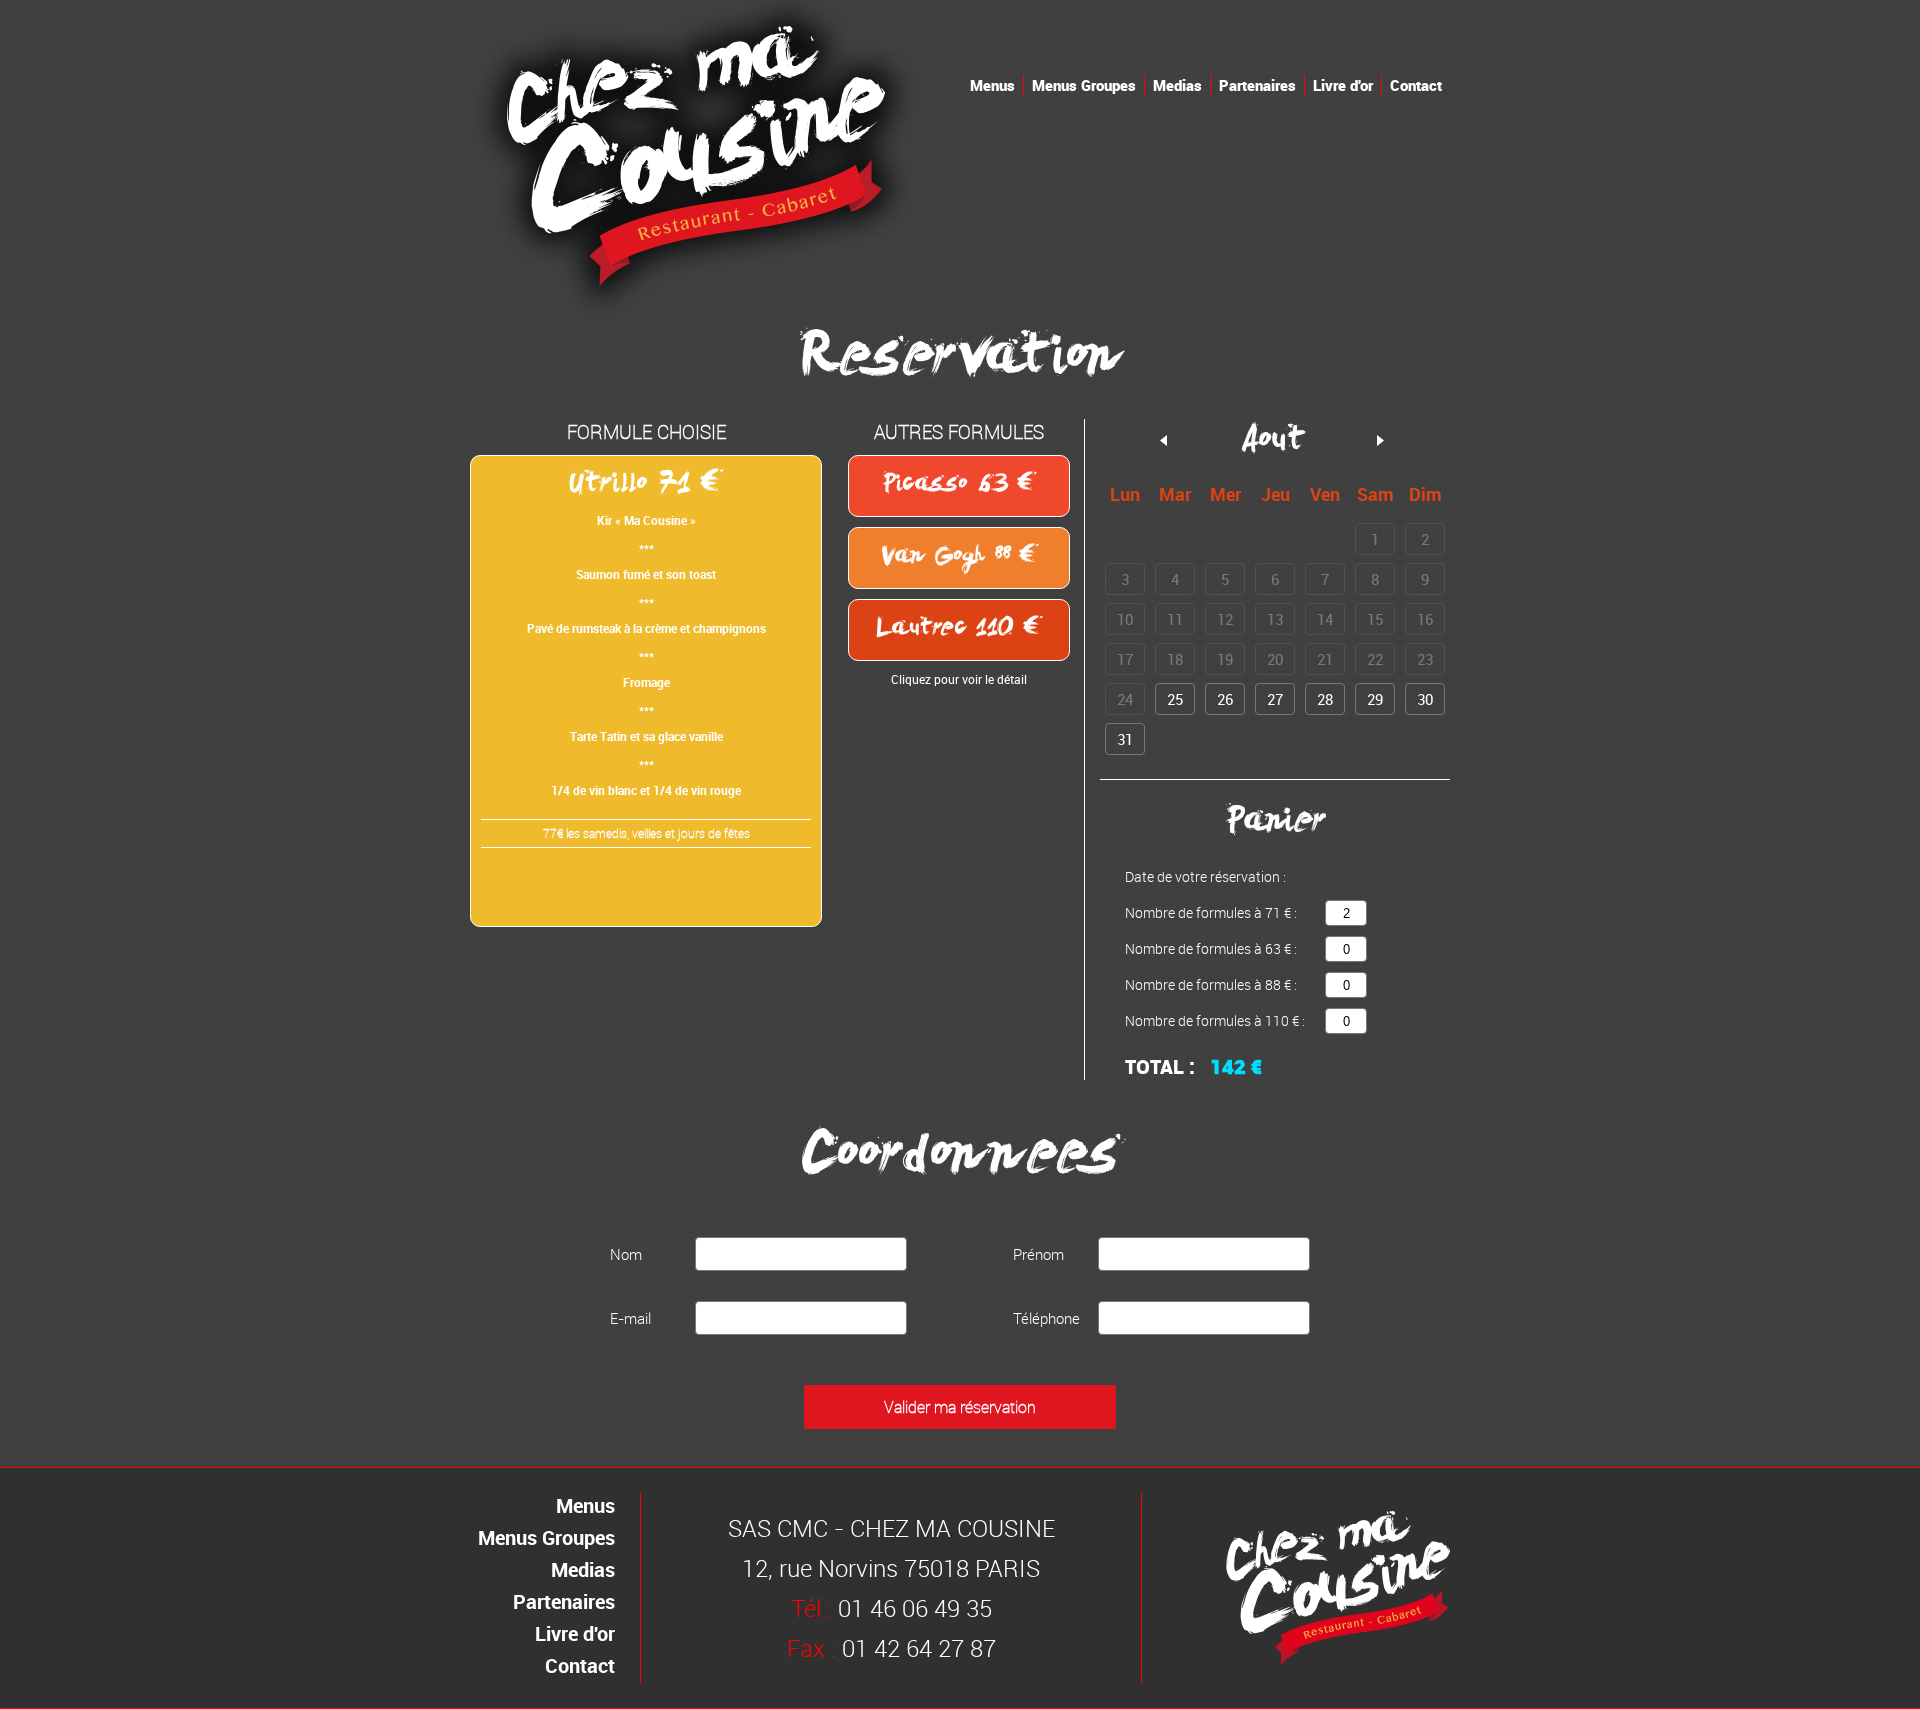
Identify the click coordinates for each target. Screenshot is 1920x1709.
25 (1175, 699)
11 (1175, 619)
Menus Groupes (1084, 85)
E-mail (630, 1318)
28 (1325, 699)
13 (1275, 619)
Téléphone (1046, 1318)
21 (1325, 659)
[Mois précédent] (1163, 440)
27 (1275, 699)
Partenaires (1257, 85)
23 (1425, 659)
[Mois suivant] (1380, 440)
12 (1225, 619)
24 (1125, 699)
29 (1375, 699)
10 (1125, 619)
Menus (992, 85)
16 (1425, 619)
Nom (626, 1254)
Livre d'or (1343, 85)
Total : (1160, 1067)
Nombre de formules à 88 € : (1211, 984)
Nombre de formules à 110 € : (1215, 1020)
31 (1125, 739)
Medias (1177, 85)
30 (1425, 699)
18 (1175, 659)
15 (1375, 619)
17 (1125, 659)
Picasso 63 (949, 486)
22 (1375, 659)
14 (1325, 619)
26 (1225, 699)
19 (1225, 659)
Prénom (1038, 1254)
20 (1275, 659)
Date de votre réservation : (1205, 876)
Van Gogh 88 (949, 558)
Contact (1416, 85)
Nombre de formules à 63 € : (1211, 948)
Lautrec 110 (949, 630)
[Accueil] (696, 316)
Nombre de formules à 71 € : (1211, 912)
